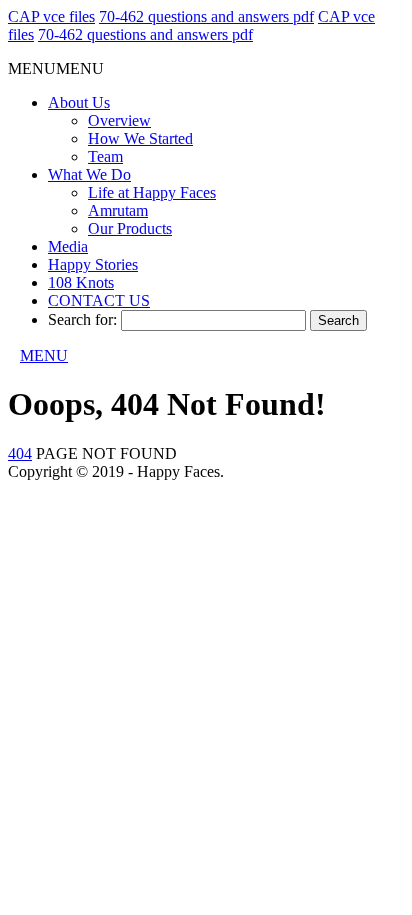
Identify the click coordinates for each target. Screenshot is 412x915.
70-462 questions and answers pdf (206, 16)
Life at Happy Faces (152, 192)
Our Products (130, 228)
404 (20, 453)
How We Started (140, 138)
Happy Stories (93, 264)
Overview (119, 120)
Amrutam (118, 210)
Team (105, 156)
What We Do (89, 174)
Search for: (82, 319)
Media (68, 246)
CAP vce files (51, 16)
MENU (44, 355)
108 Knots (81, 282)
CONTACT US (99, 300)
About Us (79, 102)
